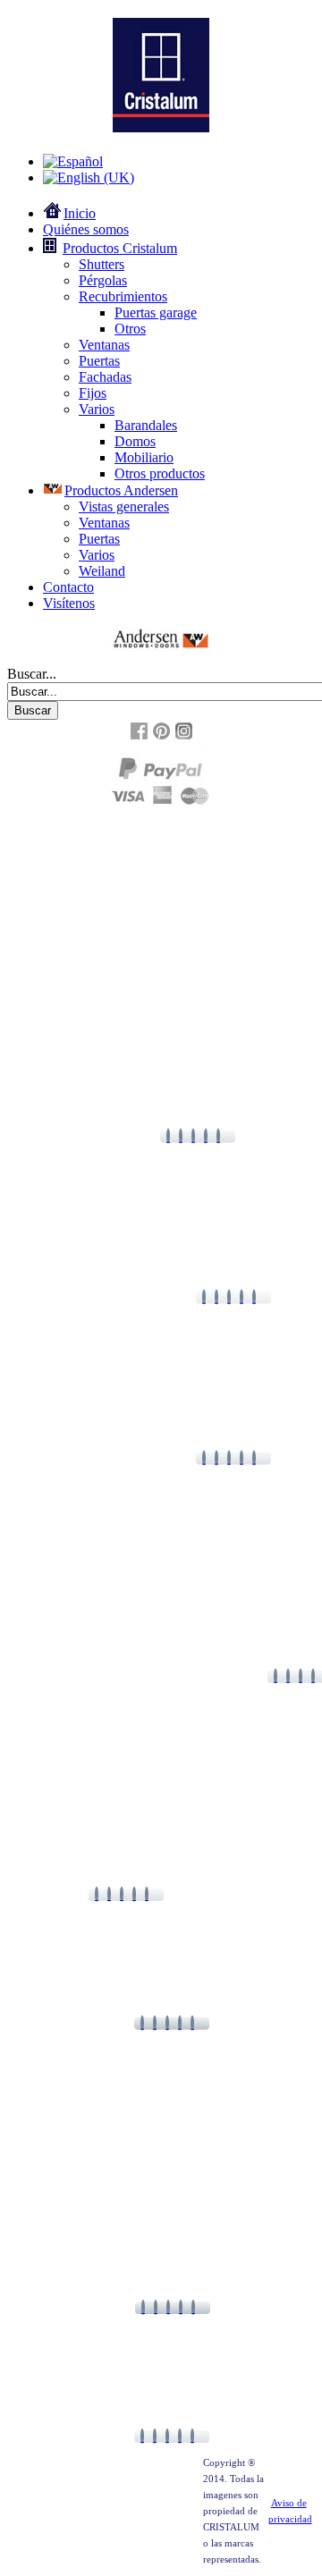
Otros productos (160, 473)
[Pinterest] (161, 737)
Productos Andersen (121, 490)
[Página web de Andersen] (161, 639)
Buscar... (32, 674)
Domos (135, 441)
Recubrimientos (123, 296)
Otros (130, 329)
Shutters (102, 264)
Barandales (146, 425)
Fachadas (105, 377)
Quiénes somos (86, 229)
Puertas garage (156, 312)
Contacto (68, 587)
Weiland (102, 571)
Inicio (80, 213)
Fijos (93, 393)
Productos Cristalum (120, 248)
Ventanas (104, 345)
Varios (97, 409)
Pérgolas (103, 280)
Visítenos (69, 603)
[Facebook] (139, 737)
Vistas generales (124, 507)
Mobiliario (144, 457)
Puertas (99, 361)
